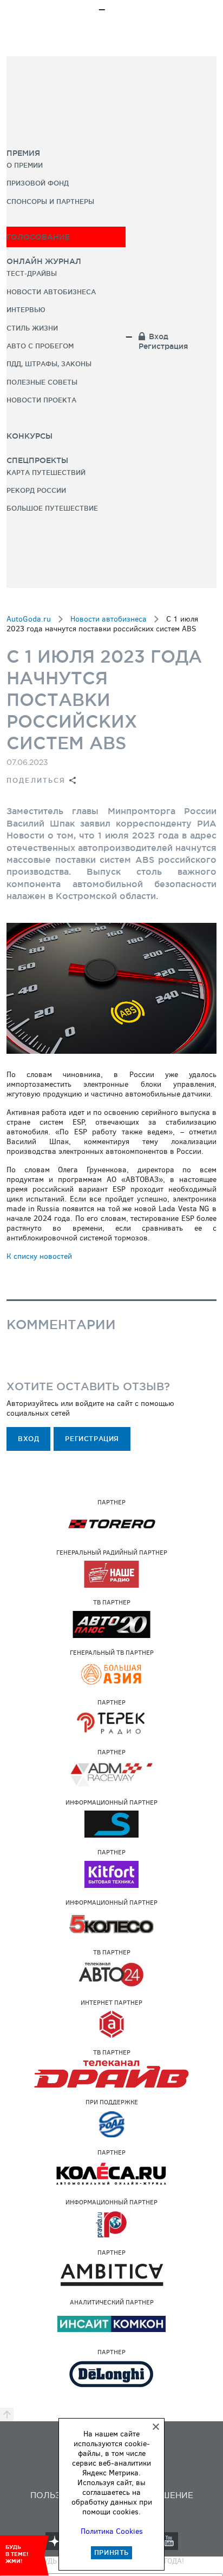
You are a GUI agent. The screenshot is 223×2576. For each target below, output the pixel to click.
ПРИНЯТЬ (111, 2552)
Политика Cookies (112, 2531)
